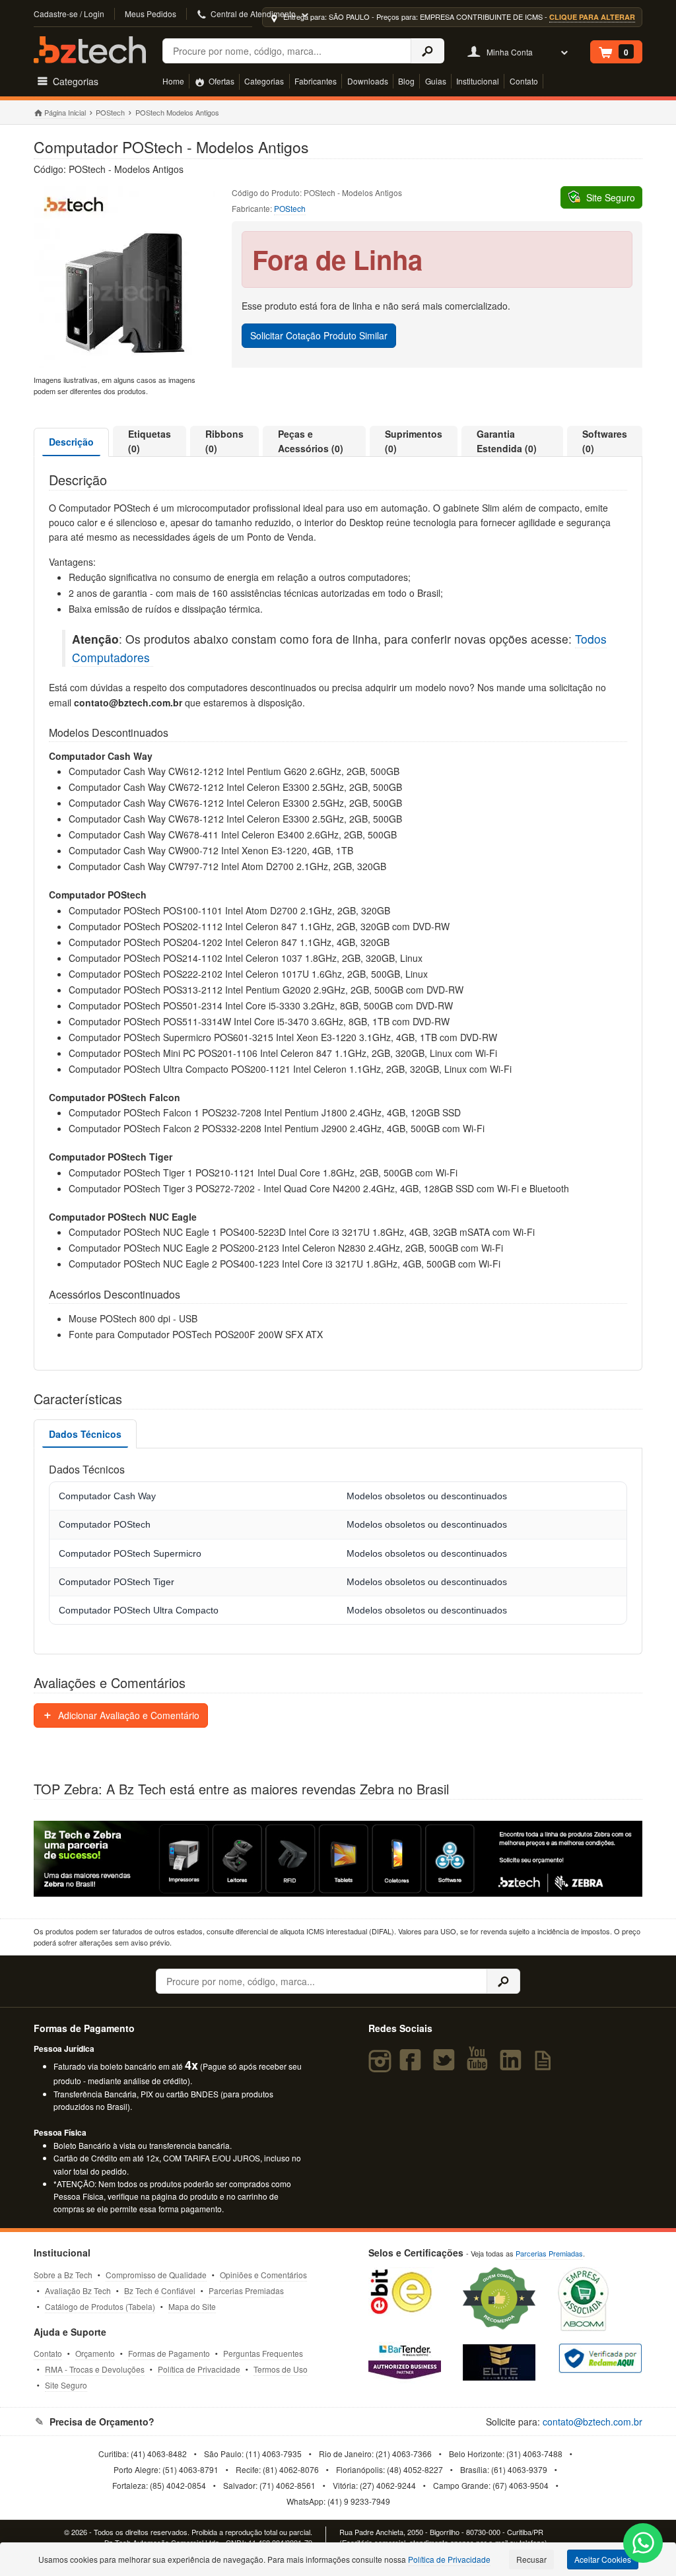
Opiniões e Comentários (263, 2275)
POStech (110, 112)
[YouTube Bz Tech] (480, 2066)
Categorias (264, 81)
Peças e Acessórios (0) (311, 441)
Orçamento (95, 2353)
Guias (436, 81)
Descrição (71, 442)
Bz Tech (90, 50)
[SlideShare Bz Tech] (546, 2066)
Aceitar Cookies (603, 2559)
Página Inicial (65, 112)
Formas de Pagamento (169, 2353)
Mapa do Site (192, 2306)
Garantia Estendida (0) (507, 441)
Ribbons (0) (224, 441)
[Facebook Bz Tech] (413, 2066)
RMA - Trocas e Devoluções (95, 2369)
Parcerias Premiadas (246, 2290)
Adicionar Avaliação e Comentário (127, 1715)
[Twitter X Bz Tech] (446, 2066)
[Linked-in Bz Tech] (513, 2066)
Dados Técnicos (85, 1434)
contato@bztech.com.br (592, 2422)
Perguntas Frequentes (263, 2353)
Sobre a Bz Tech (63, 2275)
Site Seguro (66, 2385)
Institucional (478, 81)
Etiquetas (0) (150, 441)
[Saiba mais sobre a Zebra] (338, 1859)
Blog (406, 81)
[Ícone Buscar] (427, 51)
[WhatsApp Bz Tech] (643, 2545)
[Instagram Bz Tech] (382, 2066)
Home (173, 81)
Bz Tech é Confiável (160, 2290)
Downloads (368, 81)
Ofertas (220, 81)
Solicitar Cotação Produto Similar (319, 335)
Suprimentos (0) (414, 441)
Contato (524, 81)
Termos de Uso (281, 2369)
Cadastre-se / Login (69, 14)
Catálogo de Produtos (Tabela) (100, 2306)
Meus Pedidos (151, 14)
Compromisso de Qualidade (156, 2275)
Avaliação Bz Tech (78, 2290)
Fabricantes (316, 81)
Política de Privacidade (199, 2369)
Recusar (531, 2559)
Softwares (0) (605, 441)
